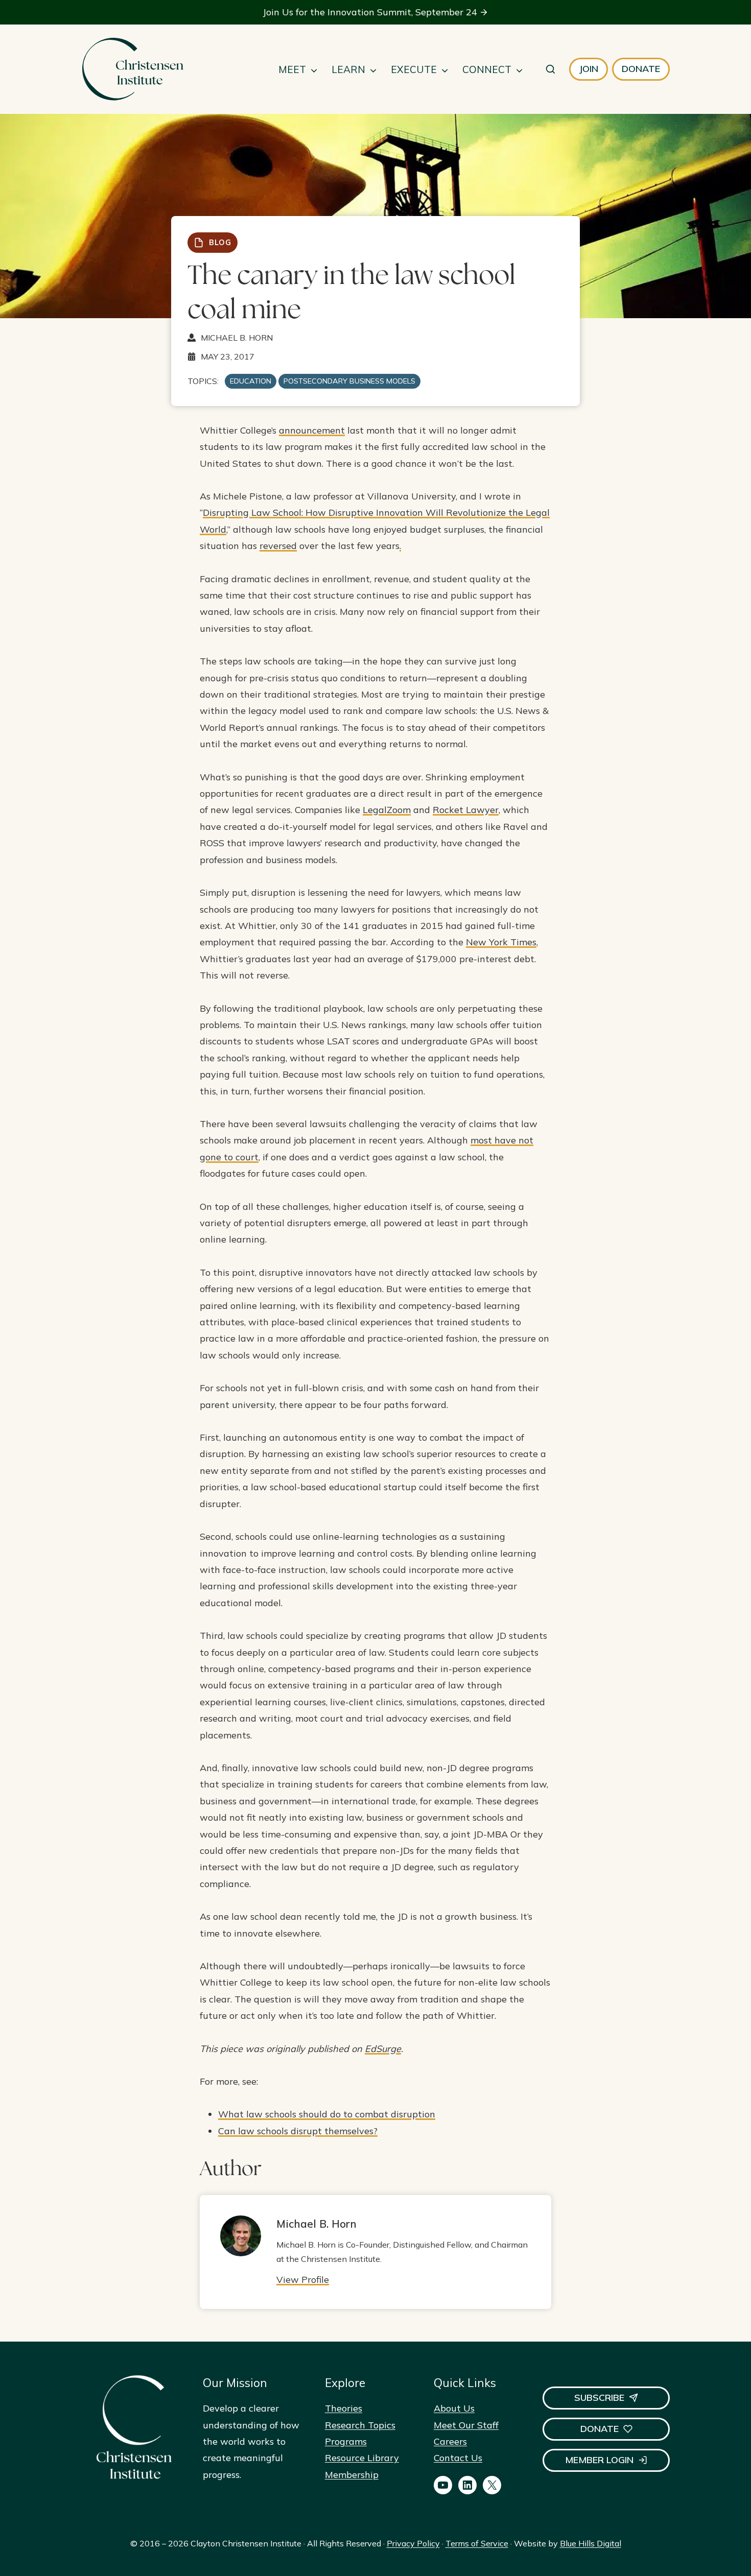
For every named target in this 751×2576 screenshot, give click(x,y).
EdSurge (383, 2049)
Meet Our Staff (466, 2425)
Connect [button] (487, 69)
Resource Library (362, 2458)
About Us (454, 2408)
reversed (278, 546)
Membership (352, 2475)
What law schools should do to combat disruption (327, 2114)
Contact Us (458, 2458)
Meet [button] (292, 69)
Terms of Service (477, 2543)
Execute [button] (414, 69)
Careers (450, 2441)
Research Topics (360, 2425)
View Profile (303, 2280)
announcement (312, 430)
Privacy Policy (413, 2543)
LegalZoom (387, 810)
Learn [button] (348, 69)
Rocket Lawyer (466, 810)
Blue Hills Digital (591, 2543)
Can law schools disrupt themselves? (298, 2131)
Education (251, 381)
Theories (344, 2408)
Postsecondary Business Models (349, 381)
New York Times (501, 942)
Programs (346, 2441)
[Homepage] (132, 69)
